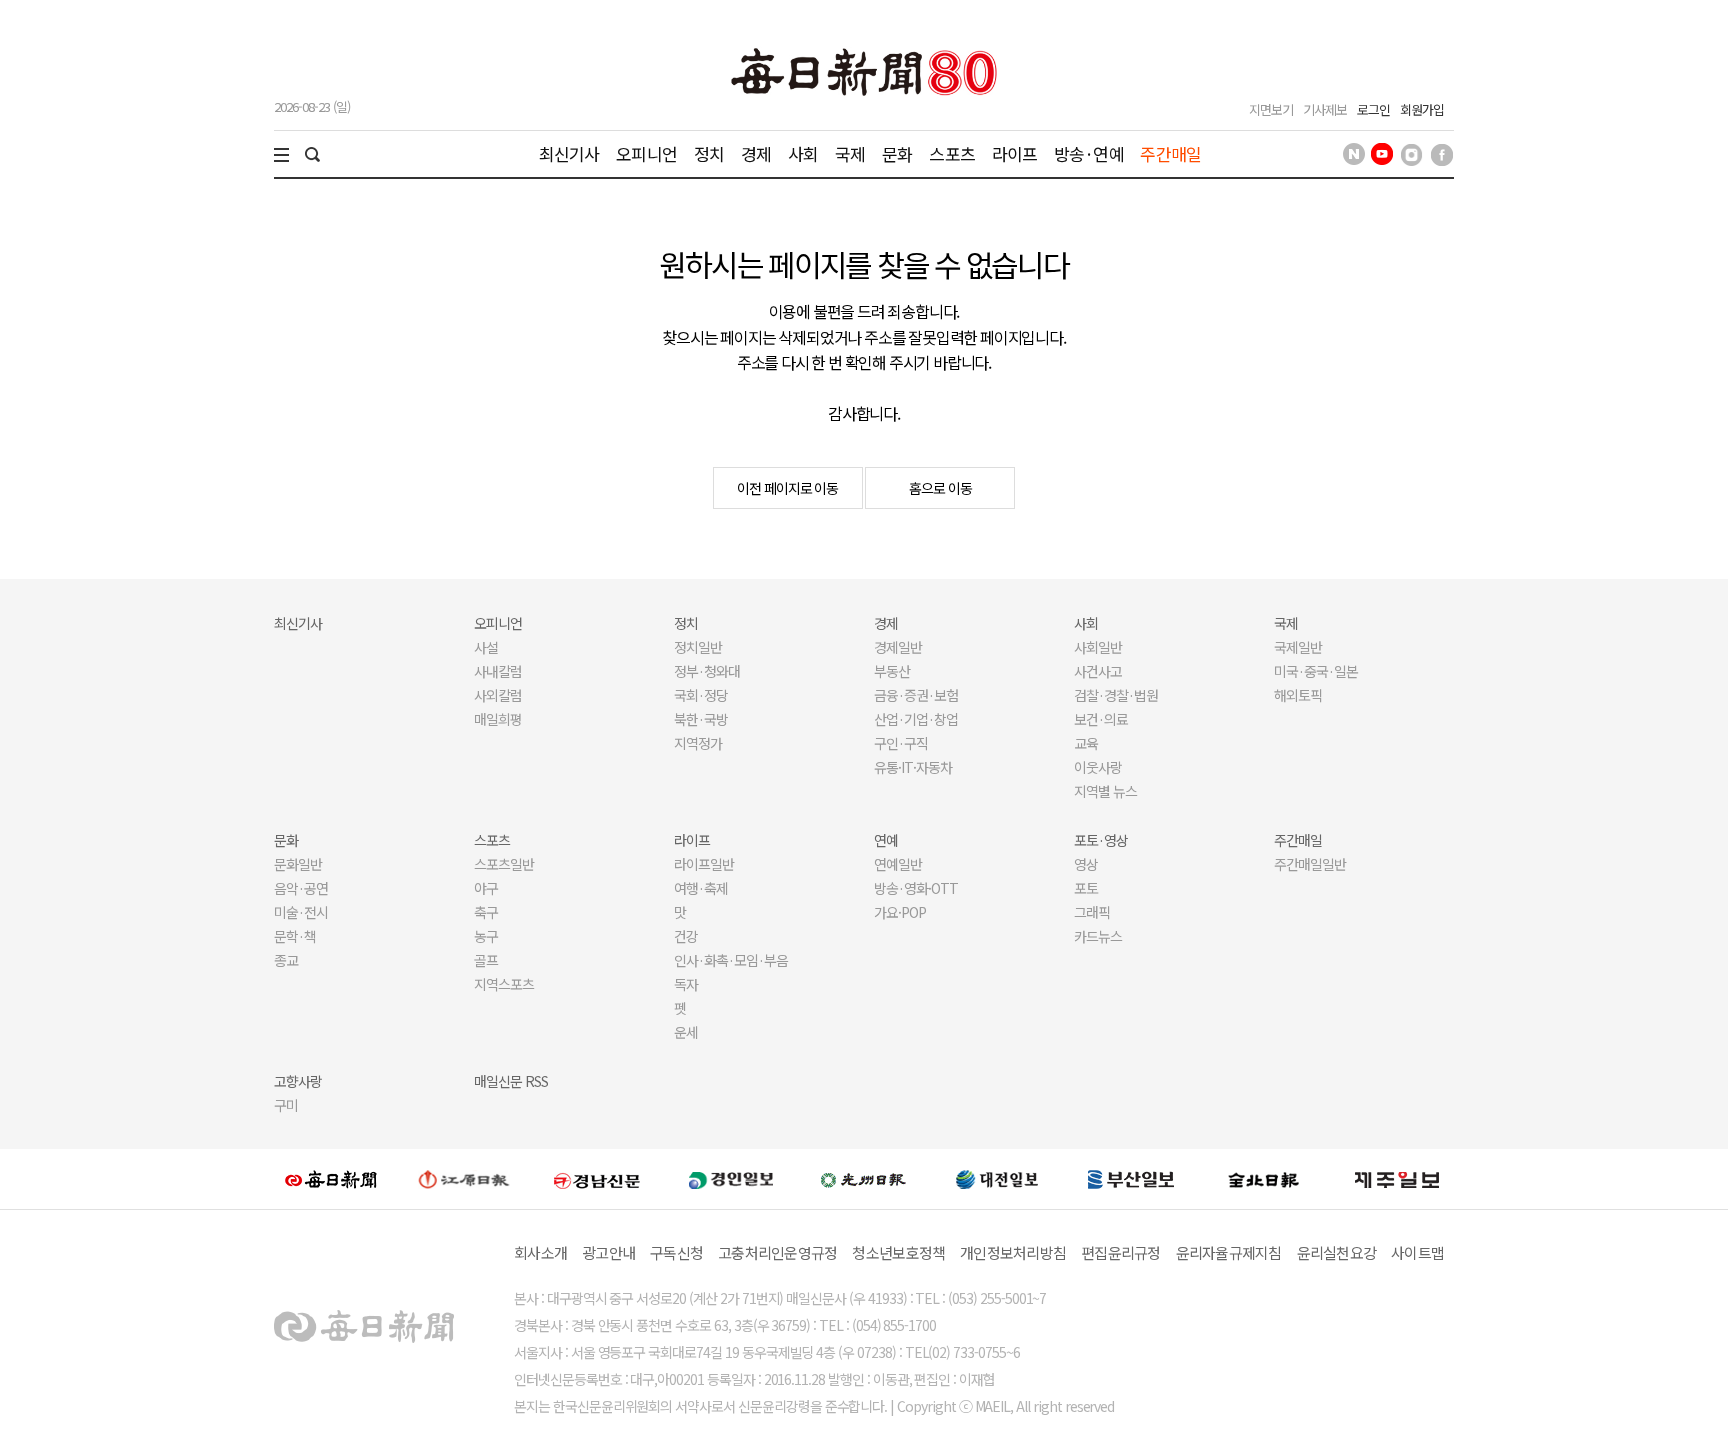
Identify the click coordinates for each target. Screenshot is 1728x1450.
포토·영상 (1101, 840)
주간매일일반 (1310, 864)
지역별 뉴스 (1105, 791)
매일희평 (498, 719)
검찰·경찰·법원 (1116, 695)
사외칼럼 (498, 695)
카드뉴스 (1098, 936)
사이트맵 (1417, 1252)
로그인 (1373, 109)
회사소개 (540, 1252)
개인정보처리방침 (1013, 1252)
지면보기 (1271, 109)
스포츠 (951, 153)
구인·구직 (901, 743)
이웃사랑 (1098, 767)
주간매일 (1170, 153)
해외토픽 (1298, 695)
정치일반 (698, 647)
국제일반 (1298, 647)
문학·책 (295, 936)
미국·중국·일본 (1316, 671)
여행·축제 (701, 888)
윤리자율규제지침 (1229, 1252)
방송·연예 (1089, 153)
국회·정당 (701, 695)
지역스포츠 (504, 984)
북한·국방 (701, 719)
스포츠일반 (504, 864)
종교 (286, 960)
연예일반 (898, 864)
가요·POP (900, 912)
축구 (486, 912)
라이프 (1014, 153)
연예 (886, 840)
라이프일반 (704, 864)
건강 (686, 936)
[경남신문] (597, 1178)
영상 (1086, 864)
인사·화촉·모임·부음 (730, 960)
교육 (1086, 743)
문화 (897, 153)
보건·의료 (1101, 719)
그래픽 (1092, 912)
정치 (709, 153)
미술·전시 (301, 912)
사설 (486, 647)
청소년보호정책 (898, 1252)
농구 (486, 936)
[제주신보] (1397, 1179)
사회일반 (1098, 647)
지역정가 (698, 743)
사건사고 (1098, 671)
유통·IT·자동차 (913, 767)
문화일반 (298, 864)
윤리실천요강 (1337, 1252)
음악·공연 (301, 888)
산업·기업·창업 (916, 719)
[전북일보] (1263, 1179)
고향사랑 (298, 1081)
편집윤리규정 (1121, 1252)
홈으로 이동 (940, 488)
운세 (686, 1032)
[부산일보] (1131, 1179)
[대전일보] (997, 1179)
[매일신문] (331, 1179)
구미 (286, 1105)
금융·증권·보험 (916, 695)
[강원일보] (464, 1179)
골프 (486, 960)
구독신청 (676, 1252)
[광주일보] (863, 1179)
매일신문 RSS (511, 1081)
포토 (1086, 888)
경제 (756, 153)
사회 (803, 153)
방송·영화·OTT (916, 888)
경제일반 (898, 647)
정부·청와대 (707, 671)
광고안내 (608, 1252)
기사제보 (1325, 109)
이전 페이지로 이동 (788, 488)
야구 (486, 888)
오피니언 (646, 153)
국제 (850, 153)
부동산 (892, 671)
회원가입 (1422, 109)
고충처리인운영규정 (777, 1252)
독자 (686, 984)
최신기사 (569, 153)
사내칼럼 (498, 671)
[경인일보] (731, 1178)
